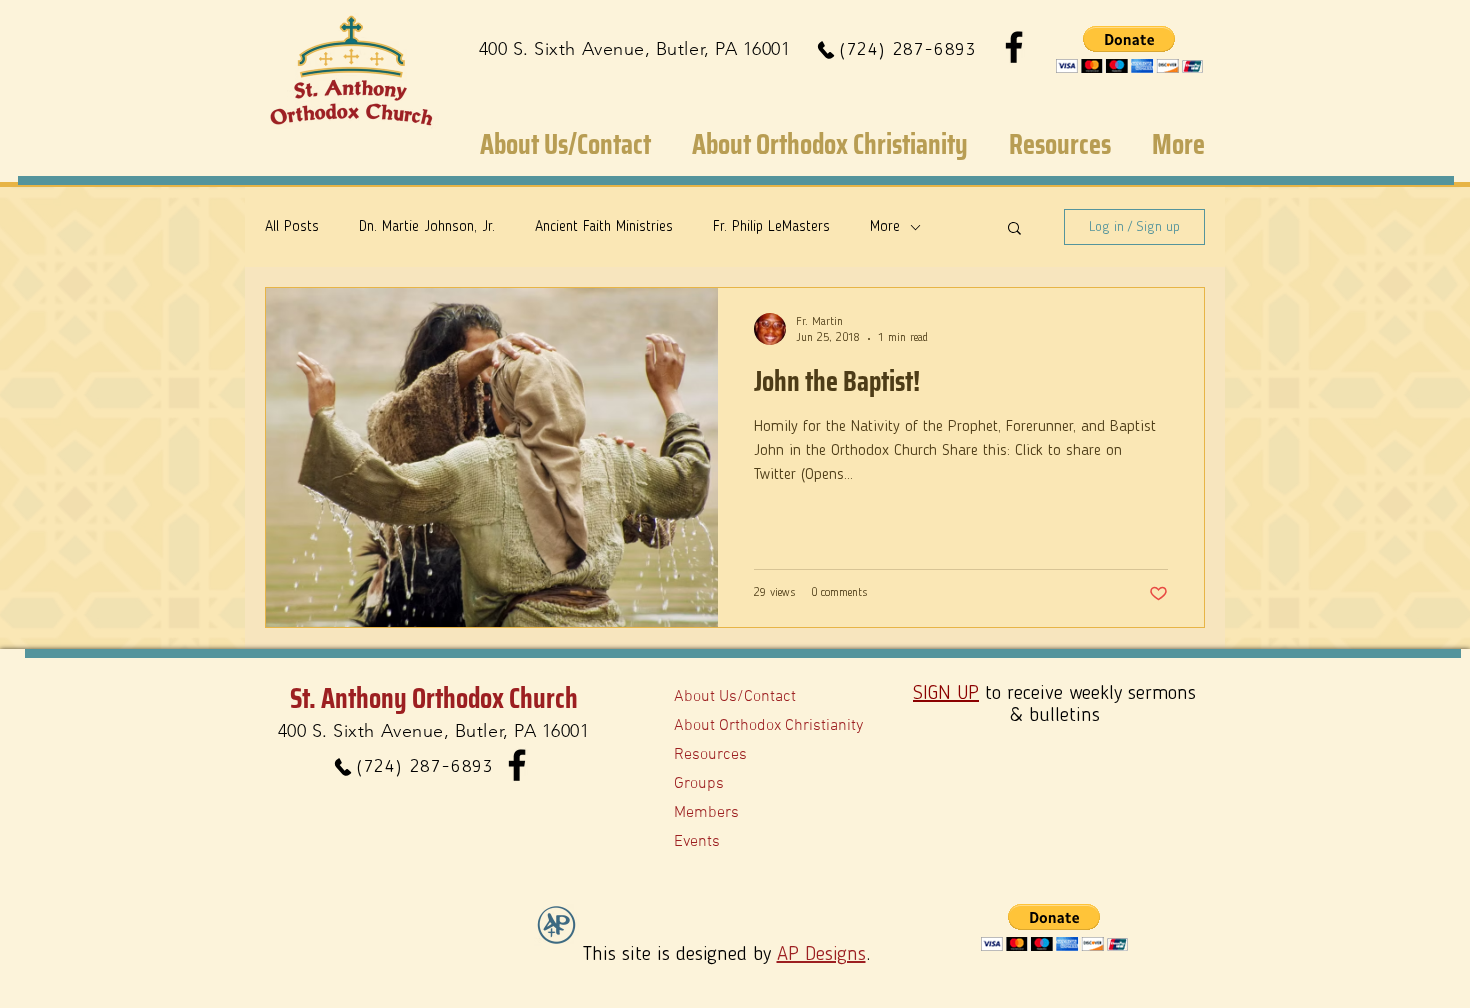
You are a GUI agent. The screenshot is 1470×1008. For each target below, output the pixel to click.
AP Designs (821, 955)
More (885, 227)
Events (697, 842)
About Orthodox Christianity (768, 726)
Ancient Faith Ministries (604, 227)
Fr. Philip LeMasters (771, 227)
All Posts (292, 227)
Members (706, 813)
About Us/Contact (735, 697)
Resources (710, 755)
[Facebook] (1014, 47)
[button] (1129, 49)
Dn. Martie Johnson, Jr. (427, 227)
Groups (699, 784)
